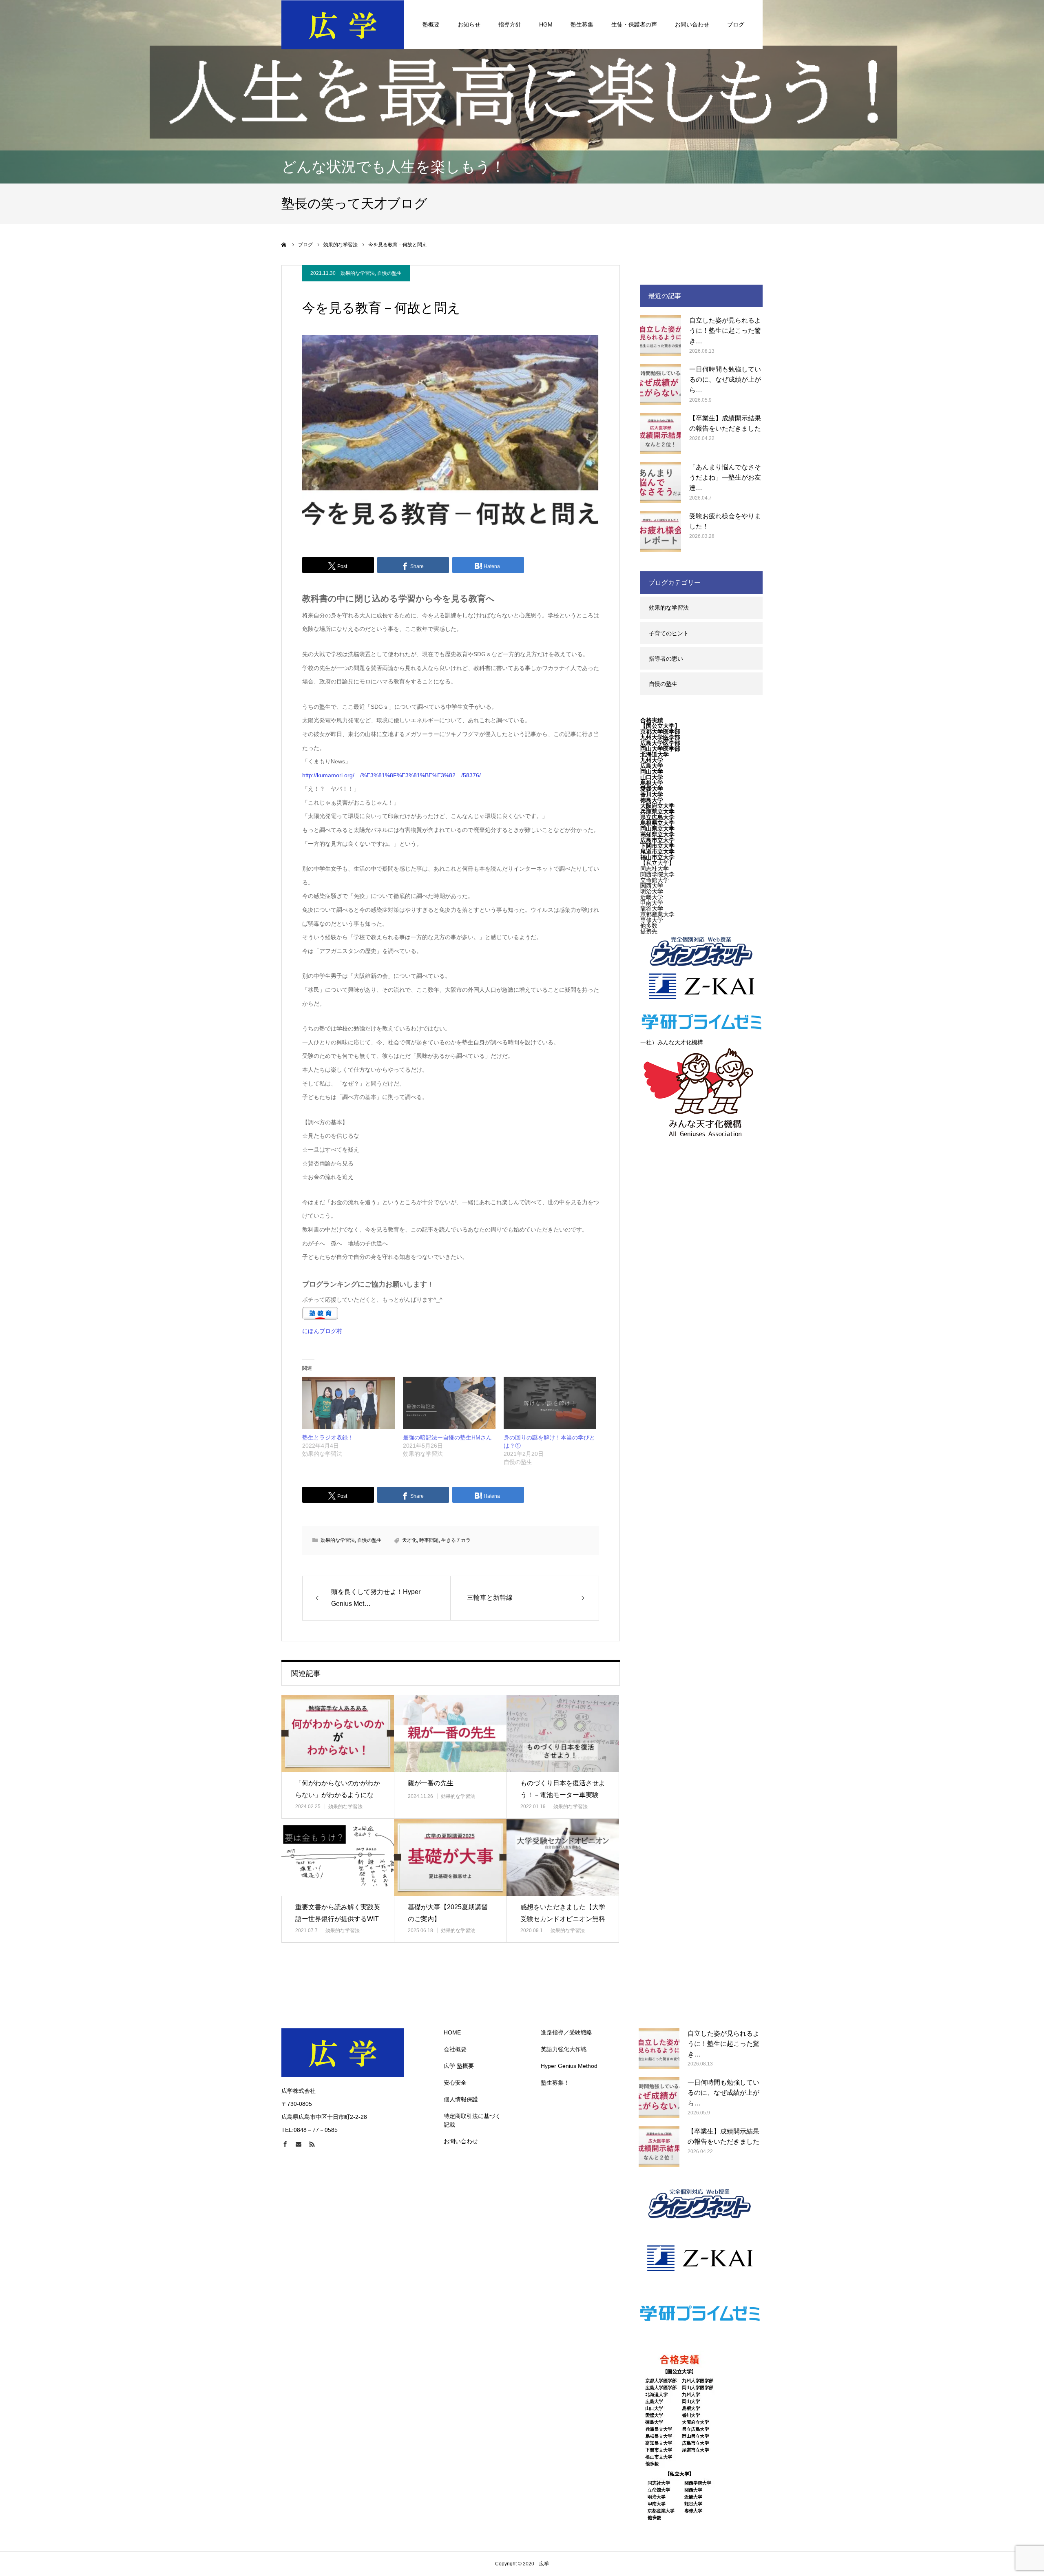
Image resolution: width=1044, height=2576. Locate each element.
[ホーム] (284, 245)
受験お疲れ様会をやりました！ (725, 521)
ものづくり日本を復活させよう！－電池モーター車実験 (563, 1789)
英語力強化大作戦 (564, 2049)
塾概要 (431, 24)
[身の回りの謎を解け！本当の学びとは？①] (550, 1403)
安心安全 (455, 2083)
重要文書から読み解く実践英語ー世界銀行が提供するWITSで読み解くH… (338, 1919)
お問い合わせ (692, 24)
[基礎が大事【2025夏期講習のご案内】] (450, 1857)
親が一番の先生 (431, 1783)
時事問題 (429, 1540)
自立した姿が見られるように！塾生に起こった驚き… (725, 331)
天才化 (409, 1540)
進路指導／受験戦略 (566, 2032)
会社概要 (455, 2049)
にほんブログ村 (322, 1331)
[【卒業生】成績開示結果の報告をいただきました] (661, 433)
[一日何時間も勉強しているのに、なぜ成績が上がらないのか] (661, 385)
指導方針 (510, 24)
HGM (546, 24)
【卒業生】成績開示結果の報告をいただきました (725, 423)
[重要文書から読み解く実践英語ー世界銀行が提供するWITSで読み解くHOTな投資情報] (338, 1857)
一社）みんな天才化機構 (672, 1042)
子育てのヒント (669, 633)
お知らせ (469, 24)
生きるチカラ (456, 1540)
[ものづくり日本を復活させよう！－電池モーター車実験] (563, 1733)
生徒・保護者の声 (634, 24)
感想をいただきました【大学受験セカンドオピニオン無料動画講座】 (563, 1919)
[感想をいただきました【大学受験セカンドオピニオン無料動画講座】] (563, 1857)
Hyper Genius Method (569, 2066)
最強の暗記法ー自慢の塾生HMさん (447, 1437)
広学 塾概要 (459, 2066)
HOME (452, 2032)
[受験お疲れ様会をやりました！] (661, 531)
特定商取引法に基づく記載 (472, 2120)
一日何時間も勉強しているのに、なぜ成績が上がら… (725, 380)
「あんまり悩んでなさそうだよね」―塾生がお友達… (725, 478)
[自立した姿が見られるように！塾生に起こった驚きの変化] (661, 336)
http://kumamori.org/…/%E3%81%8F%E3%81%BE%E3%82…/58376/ (391, 775)
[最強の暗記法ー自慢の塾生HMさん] (449, 1403)
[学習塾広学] (343, 24)
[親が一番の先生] (450, 1733)
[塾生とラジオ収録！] (348, 1403)
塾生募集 (582, 24)
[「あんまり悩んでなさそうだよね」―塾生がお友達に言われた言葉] (661, 482)
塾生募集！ (555, 2083)
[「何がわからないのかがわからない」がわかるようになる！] (338, 1733)
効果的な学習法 (358, 273)
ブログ (736, 24)
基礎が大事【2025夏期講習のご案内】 (448, 1913)
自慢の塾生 (389, 273)
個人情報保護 (461, 2099)
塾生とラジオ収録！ (328, 1437)
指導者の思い (666, 659)
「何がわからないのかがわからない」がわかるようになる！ (338, 1795)
